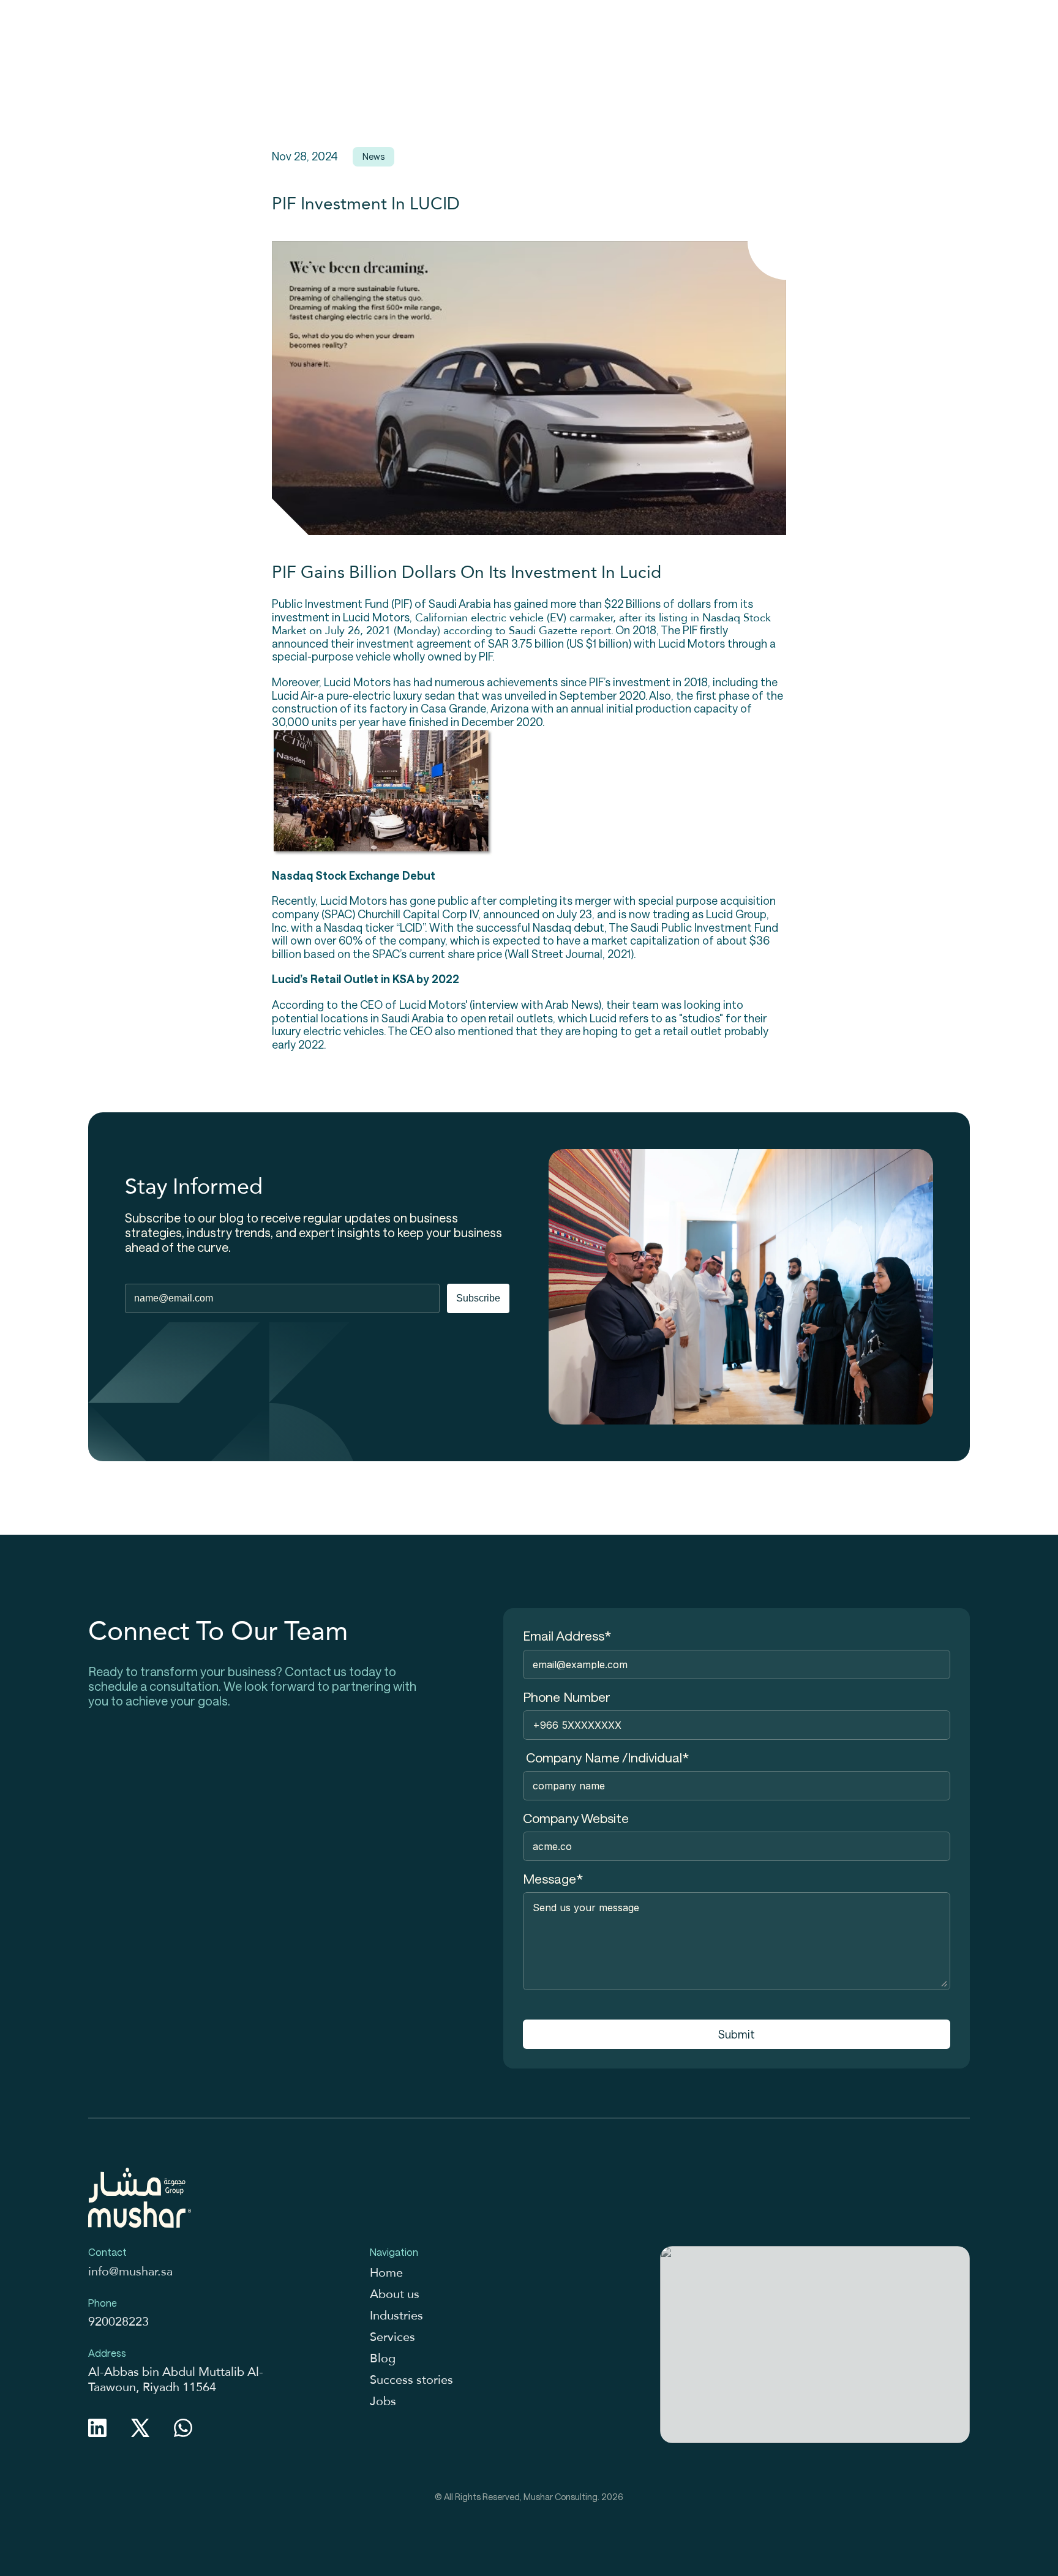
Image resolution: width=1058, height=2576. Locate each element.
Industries (396, 2315)
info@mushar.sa (130, 2271)
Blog (383, 2358)
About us (395, 2294)
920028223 (118, 2321)
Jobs (383, 2401)
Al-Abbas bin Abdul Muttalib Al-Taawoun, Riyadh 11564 (176, 2379)
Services (392, 2337)
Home (386, 2272)
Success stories (411, 2379)
